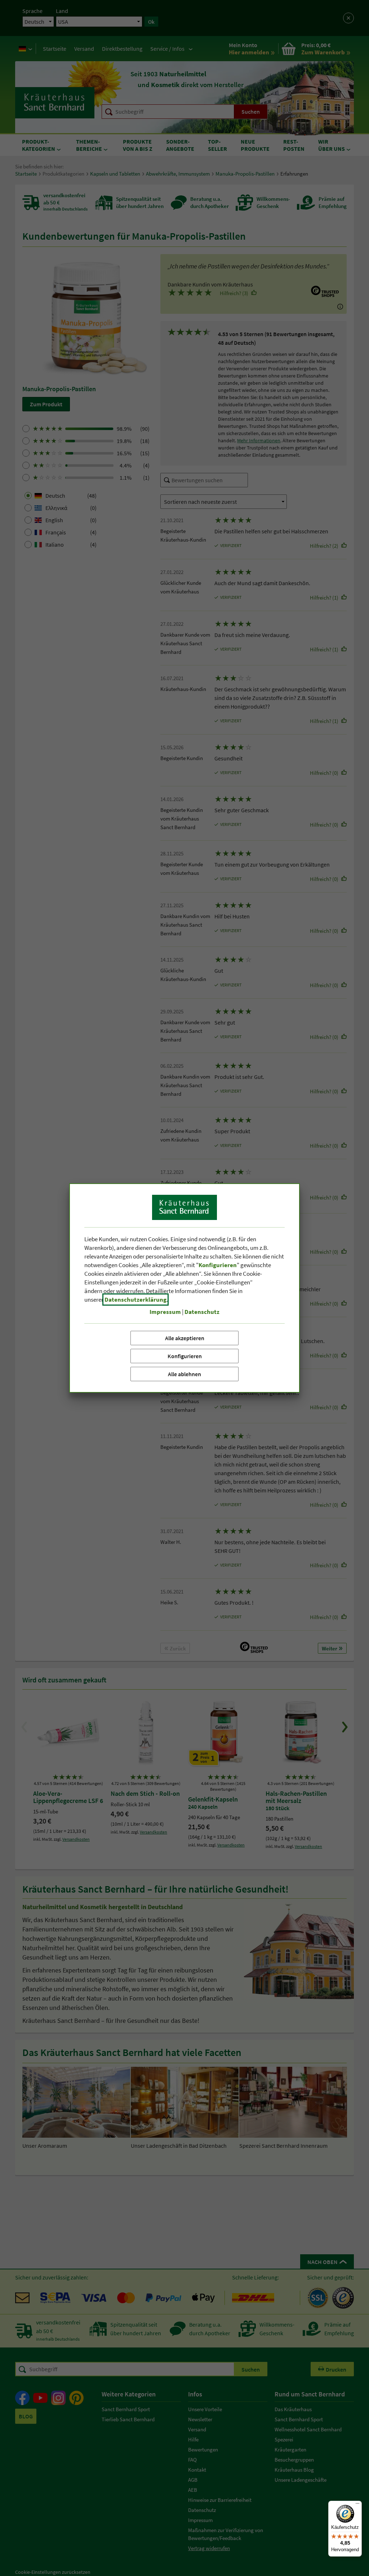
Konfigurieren (185, 1356)
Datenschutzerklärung (135, 1300)
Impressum (165, 1312)
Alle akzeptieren (185, 1338)
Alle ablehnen (184, 1374)
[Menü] (357, 2505)
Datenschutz (202, 1312)
